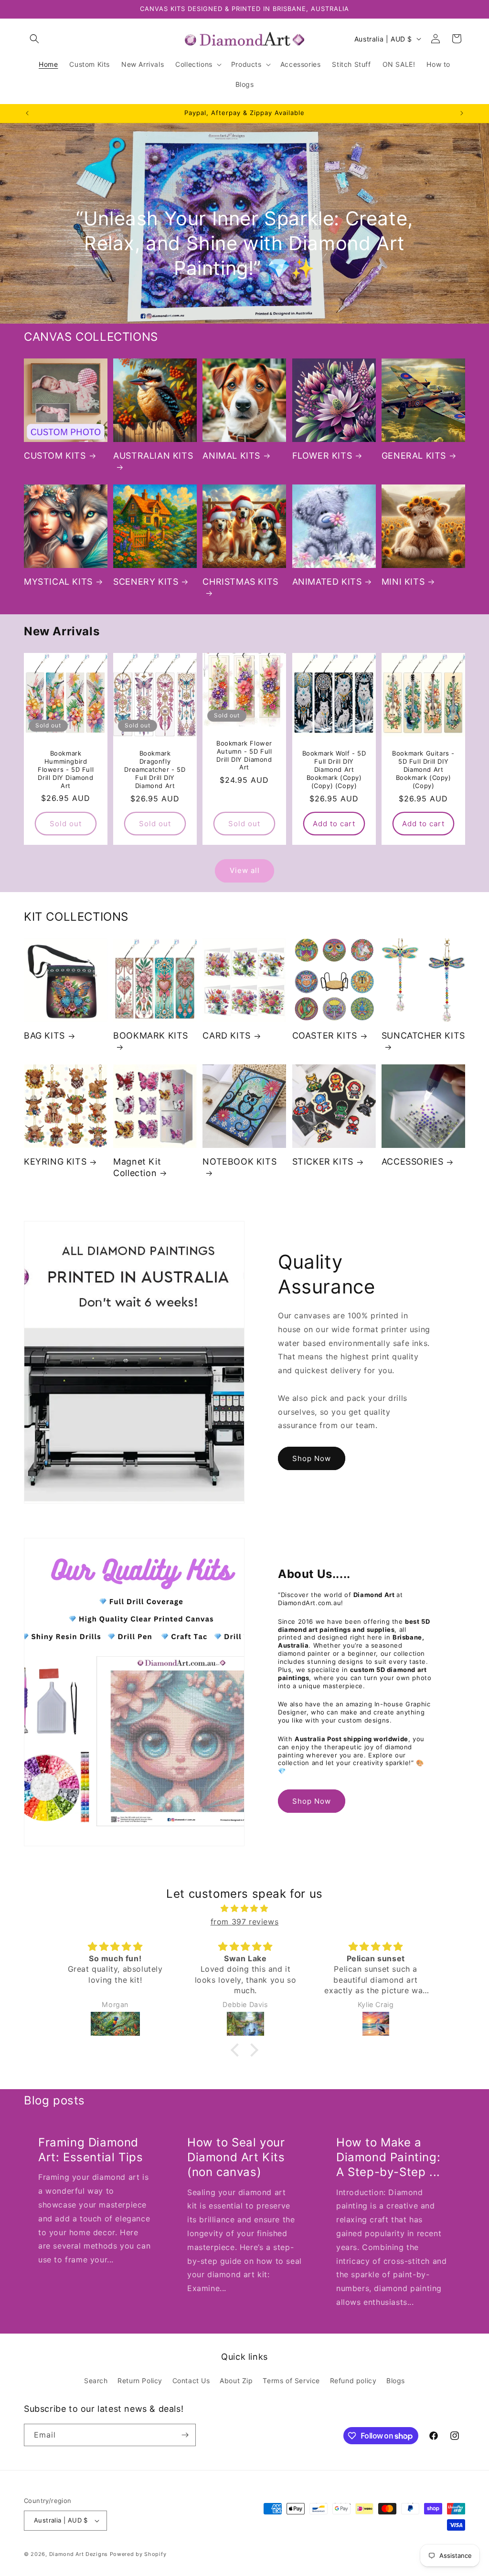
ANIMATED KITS (327, 582)
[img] (244, 1908)
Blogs (396, 2381)
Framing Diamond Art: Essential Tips (90, 2150)
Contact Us (191, 2381)
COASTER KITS (325, 1036)
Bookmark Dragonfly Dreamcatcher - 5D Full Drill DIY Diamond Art (155, 769)
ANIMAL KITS (231, 456)
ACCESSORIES (413, 1162)
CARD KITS (226, 1036)
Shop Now (312, 1458)
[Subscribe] (185, 2435)
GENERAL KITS (414, 456)
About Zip (236, 2381)
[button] (34, 39)
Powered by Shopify (138, 2554)
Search (96, 2381)
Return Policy (140, 2381)
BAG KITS (44, 1036)
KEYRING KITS (55, 1162)
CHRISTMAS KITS (240, 582)
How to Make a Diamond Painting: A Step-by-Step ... (388, 2157)
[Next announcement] (462, 113)
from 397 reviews (245, 1922)
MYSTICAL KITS (58, 582)
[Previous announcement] (27, 113)
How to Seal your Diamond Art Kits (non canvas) (236, 2157)
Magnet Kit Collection (137, 1167)
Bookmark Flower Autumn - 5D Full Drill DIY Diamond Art (244, 755)
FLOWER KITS (322, 456)
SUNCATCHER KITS (423, 1036)
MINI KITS (403, 582)
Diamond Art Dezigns (79, 2554)
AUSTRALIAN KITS (153, 456)
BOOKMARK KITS (151, 1036)
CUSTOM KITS (55, 456)
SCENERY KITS (146, 582)
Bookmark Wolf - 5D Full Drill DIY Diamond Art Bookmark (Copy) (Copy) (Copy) (334, 769)
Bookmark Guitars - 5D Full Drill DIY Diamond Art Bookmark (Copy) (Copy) (423, 769)
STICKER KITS (323, 1162)
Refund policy (353, 2381)
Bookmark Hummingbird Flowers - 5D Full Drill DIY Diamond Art (66, 769)
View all (245, 870)
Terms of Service (291, 2381)
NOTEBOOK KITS (239, 1162)
